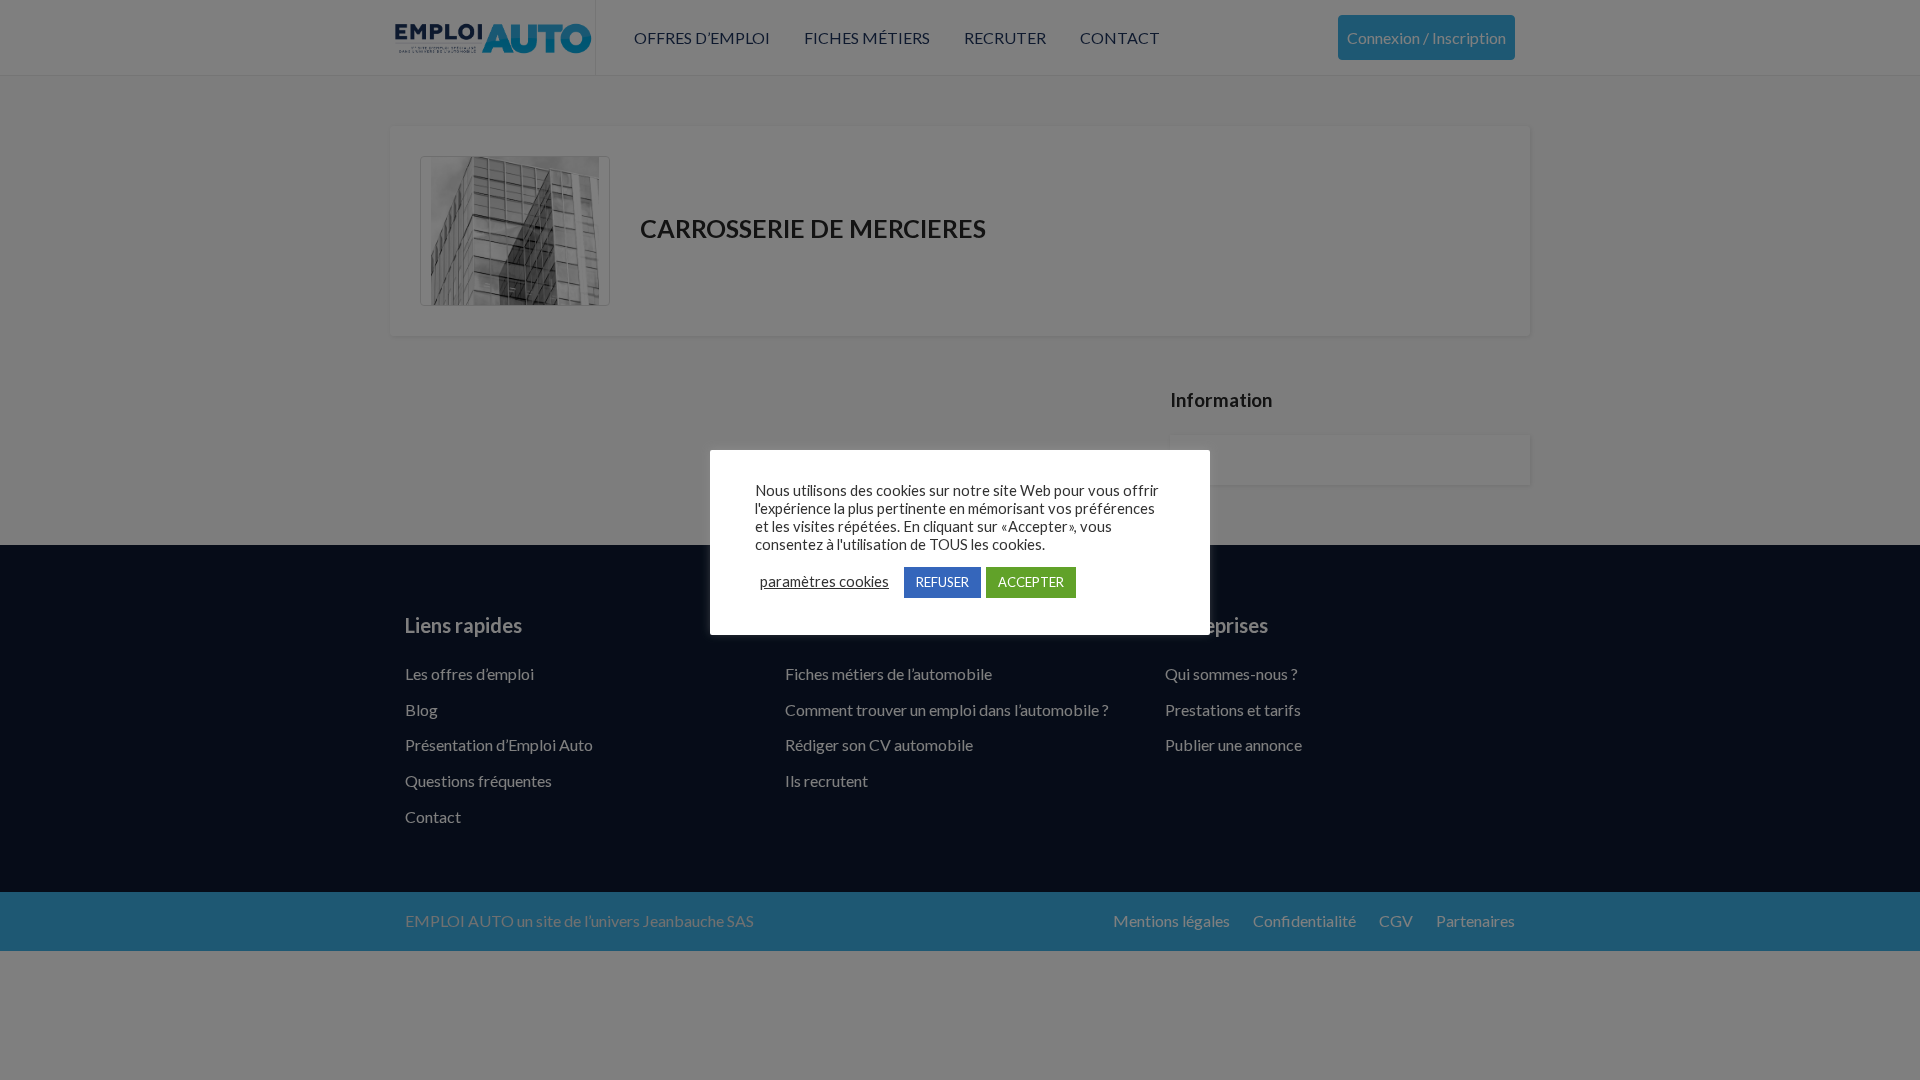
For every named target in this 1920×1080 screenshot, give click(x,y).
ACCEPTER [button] (1031, 582)
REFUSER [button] (942, 582)
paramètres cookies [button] (824, 581)
